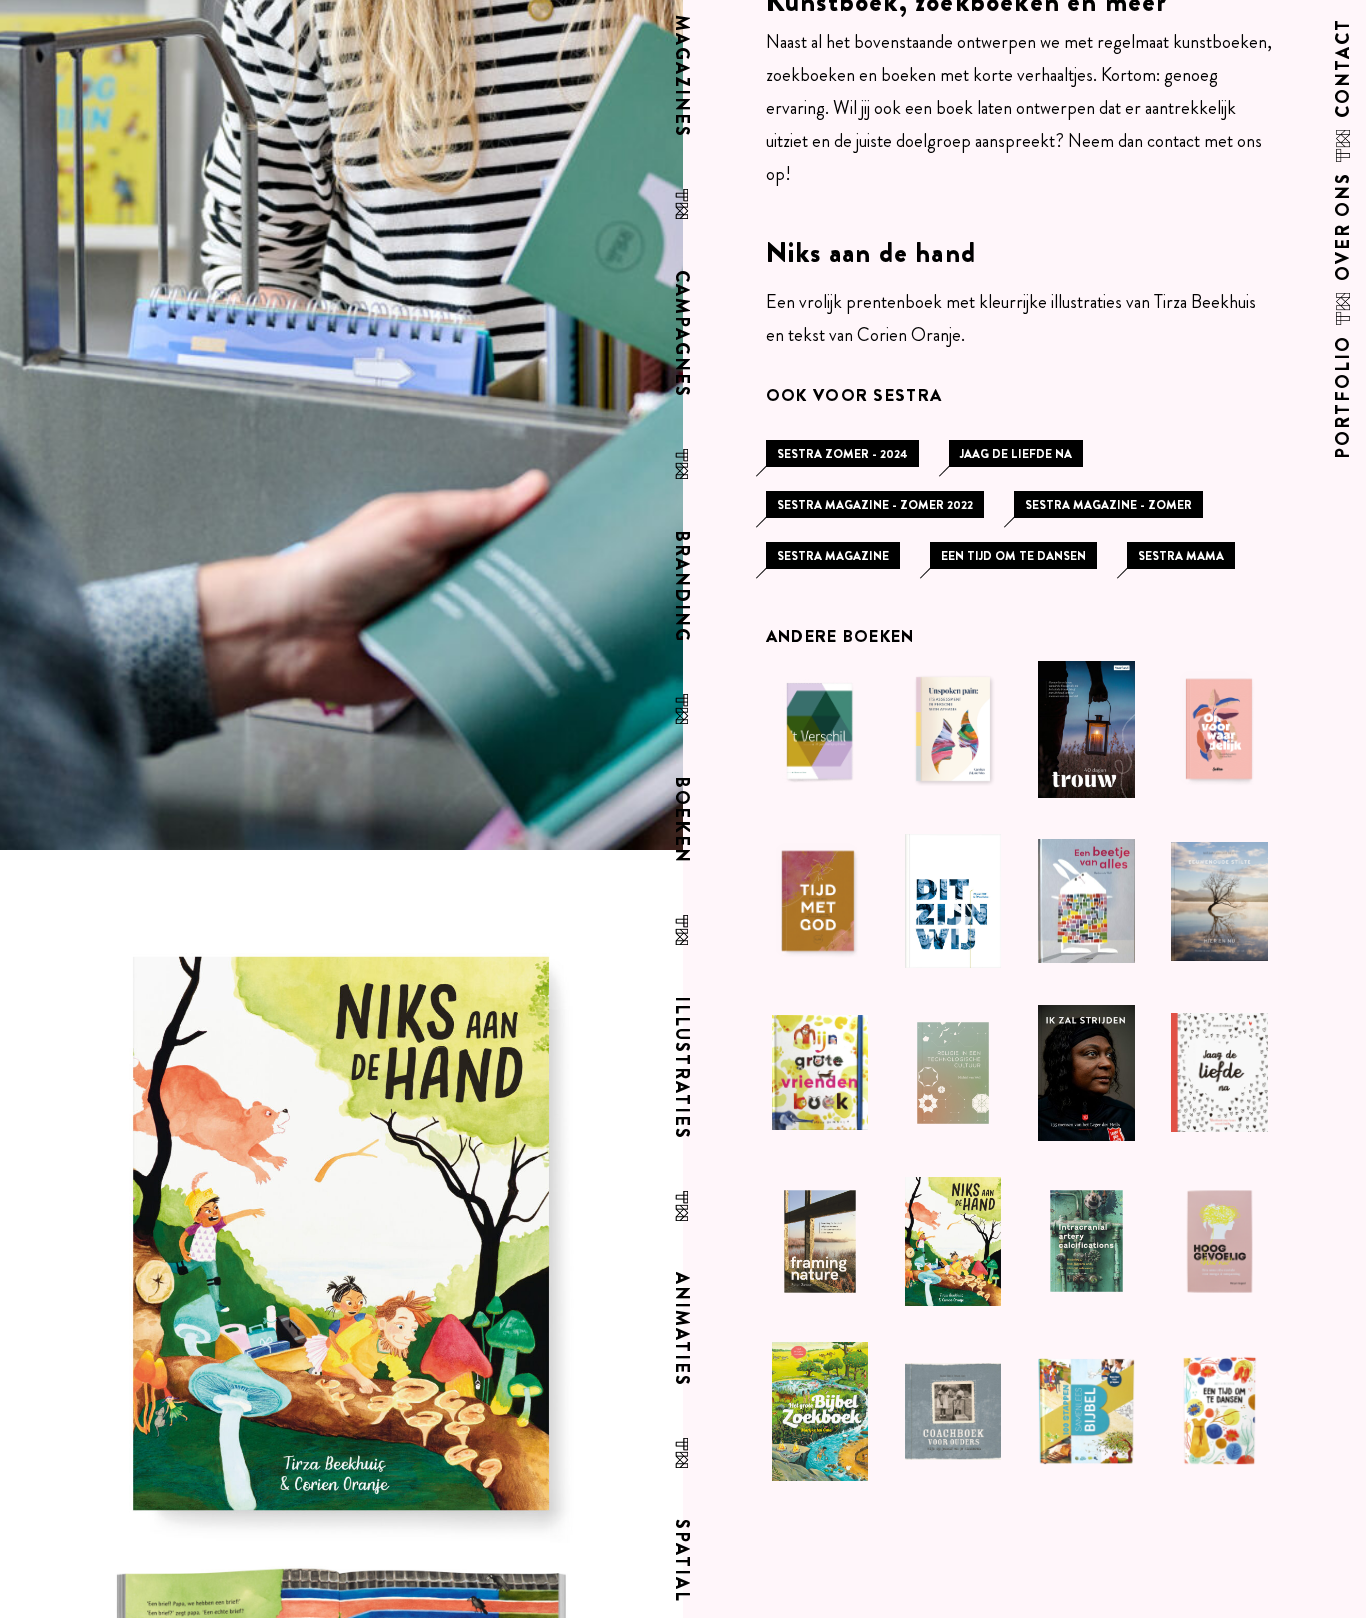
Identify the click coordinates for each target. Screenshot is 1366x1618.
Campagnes (679, 334)
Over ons (1344, 226)
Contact (1344, 68)
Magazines (679, 76)
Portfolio (1344, 397)
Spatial (679, 1561)
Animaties (679, 1329)
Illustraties (679, 1068)
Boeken (679, 820)
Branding (679, 586)
